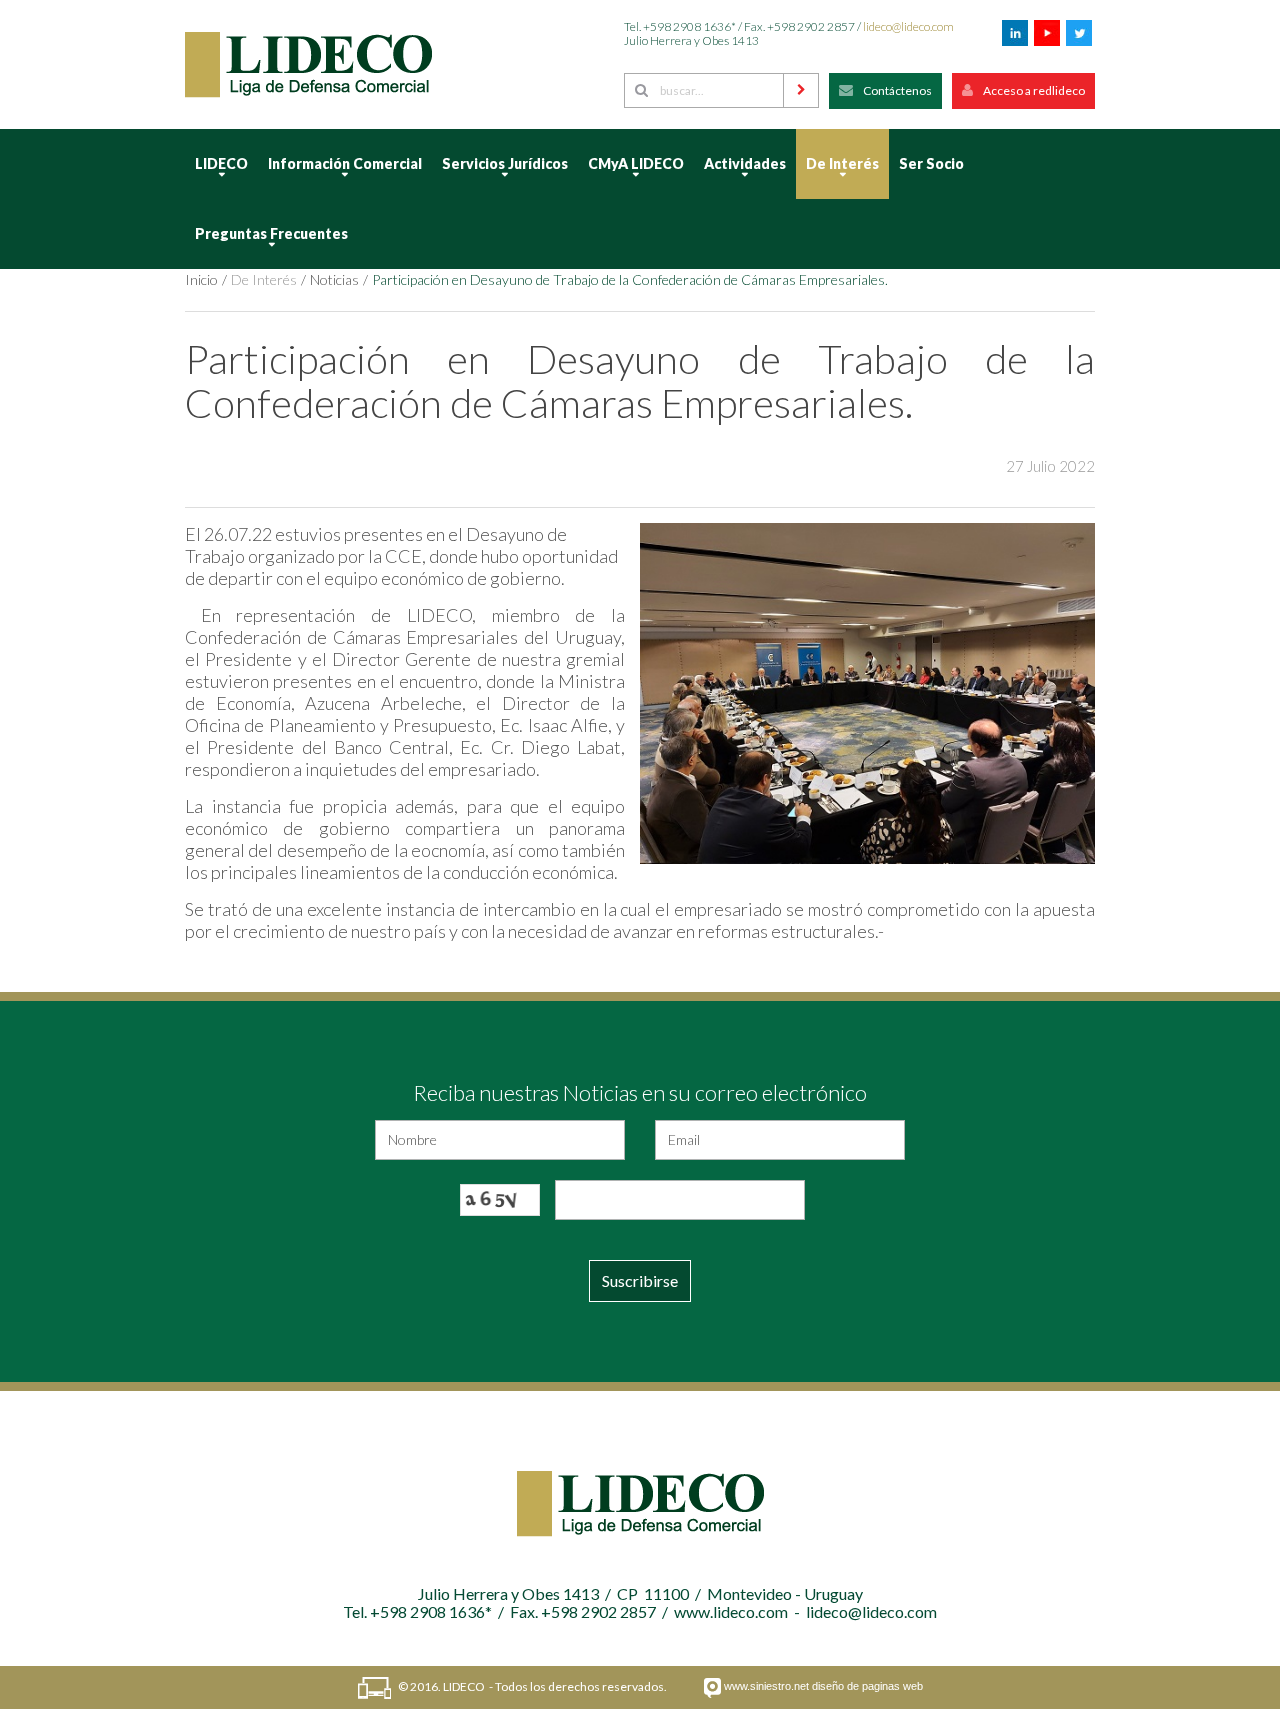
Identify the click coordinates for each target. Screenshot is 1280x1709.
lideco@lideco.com (908, 26)
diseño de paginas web (867, 1686)
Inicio (201, 279)
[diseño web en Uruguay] (712, 1688)
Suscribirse (640, 1280)
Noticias (334, 279)
